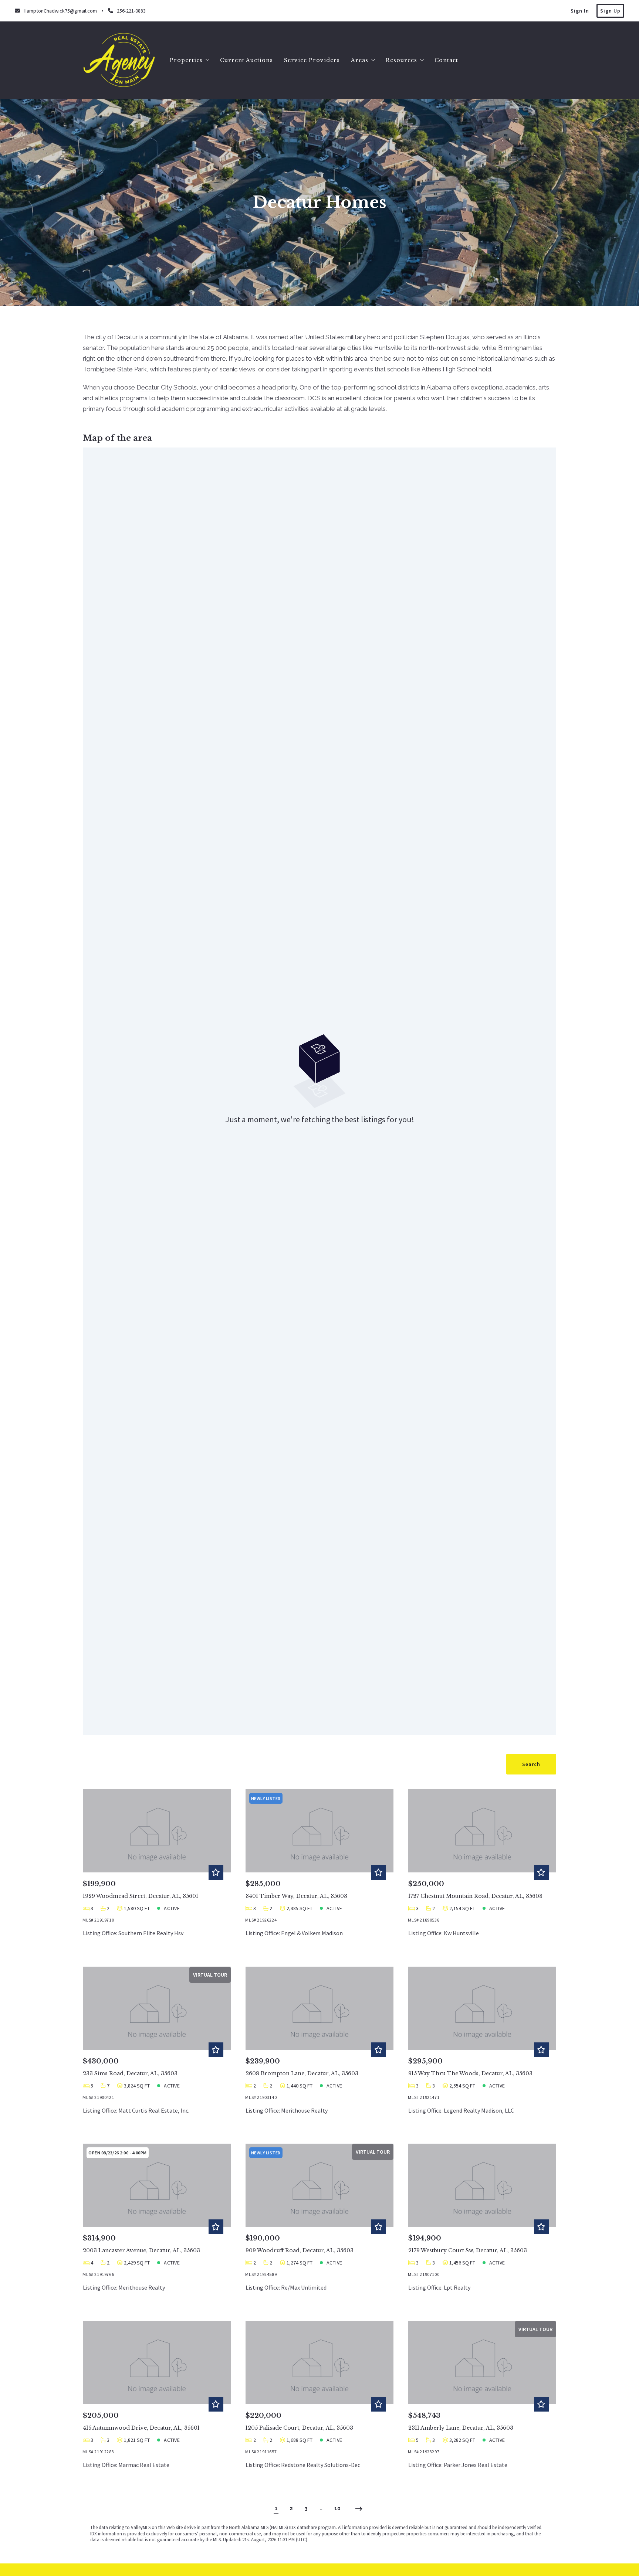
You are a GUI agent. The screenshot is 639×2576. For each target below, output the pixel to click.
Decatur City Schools (167, 387)
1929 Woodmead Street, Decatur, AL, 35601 (141, 1896)
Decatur (126, 337)
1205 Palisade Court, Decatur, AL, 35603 (299, 2428)
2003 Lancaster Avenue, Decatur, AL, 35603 (141, 2250)
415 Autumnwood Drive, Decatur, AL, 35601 (141, 2428)
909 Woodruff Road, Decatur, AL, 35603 (300, 2250)
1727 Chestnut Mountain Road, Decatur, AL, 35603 (475, 1896)
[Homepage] (119, 60)
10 (337, 2508)
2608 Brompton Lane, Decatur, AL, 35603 (302, 2073)
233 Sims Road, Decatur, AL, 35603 (130, 2073)
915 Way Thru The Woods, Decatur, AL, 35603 (470, 2073)
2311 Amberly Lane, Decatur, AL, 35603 (461, 2428)
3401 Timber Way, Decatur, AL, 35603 (296, 1896)
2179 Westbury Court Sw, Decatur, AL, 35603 (468, 2250)
